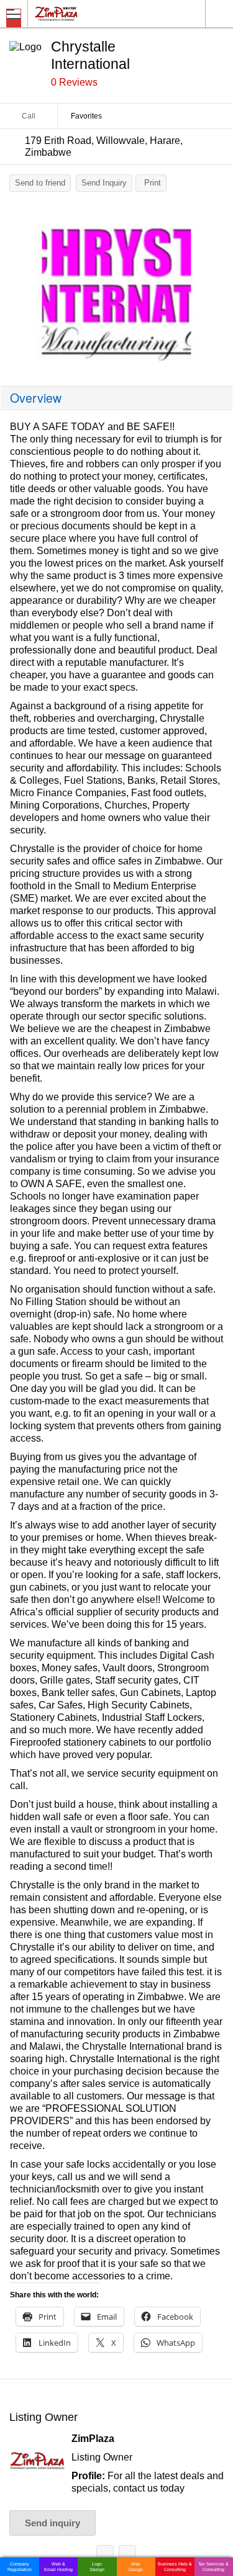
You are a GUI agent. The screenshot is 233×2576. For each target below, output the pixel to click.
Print (153, 183)
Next (217, 289)
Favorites (86, 116)
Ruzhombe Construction (127, 2556)
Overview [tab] (36, 398)
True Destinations (105, 2556)
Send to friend (40, 183)
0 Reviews (74, 82)
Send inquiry (53, 2523)
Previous (16, 289)
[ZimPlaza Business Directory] (86, 13)
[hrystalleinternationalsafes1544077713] (116, 286)
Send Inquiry (104, 183)
